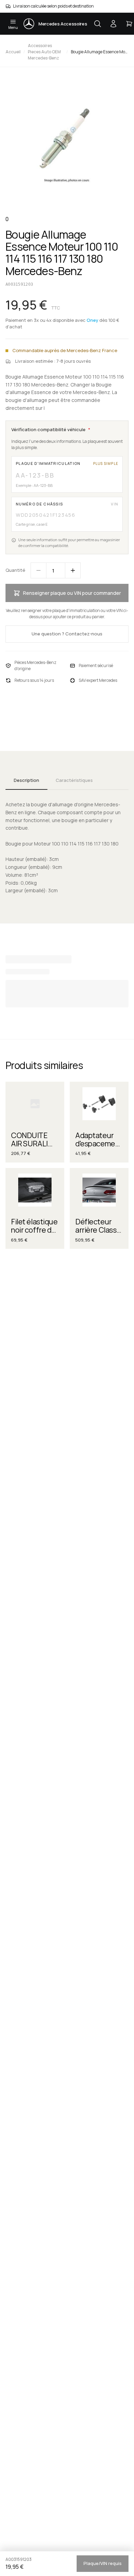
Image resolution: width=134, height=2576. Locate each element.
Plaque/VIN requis (103, 2563)
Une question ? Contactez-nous (67, 634)
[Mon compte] (113, 24)
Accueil (13, 52)
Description (26, 780)
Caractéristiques (74, 780)
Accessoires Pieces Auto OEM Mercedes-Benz (44, 52)
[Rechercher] (98, 24)
